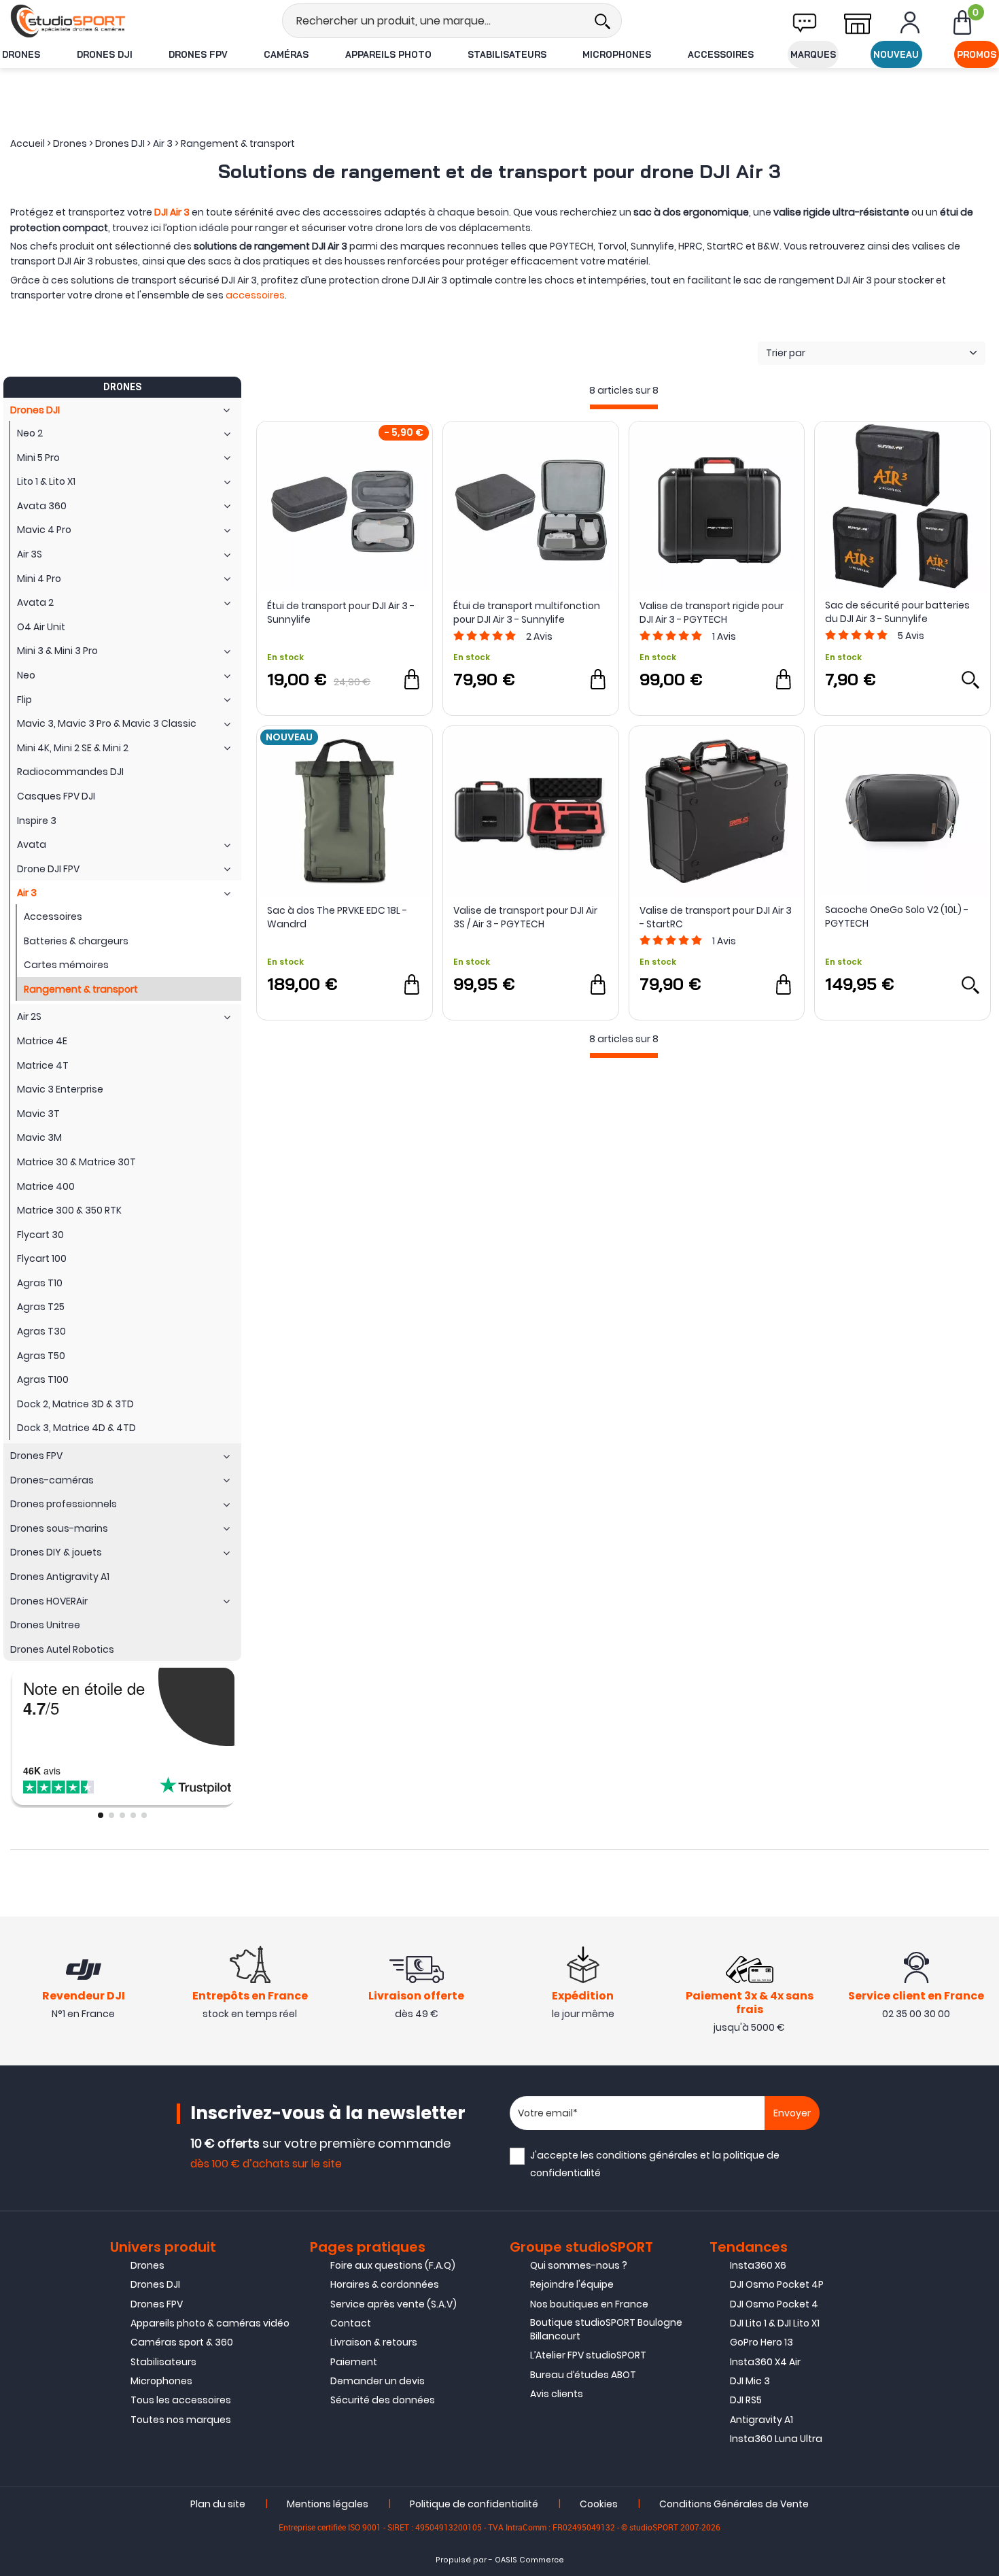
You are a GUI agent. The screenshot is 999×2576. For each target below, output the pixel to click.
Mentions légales (328, 2504)
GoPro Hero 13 (761, 2342)
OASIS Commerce (529, 2560)
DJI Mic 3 (750, 2381)
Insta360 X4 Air (765, 2362)
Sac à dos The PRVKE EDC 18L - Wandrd (337, 917)
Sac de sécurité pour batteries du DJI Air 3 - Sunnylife (897, 612)
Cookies (599, 2504)
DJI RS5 (746, 2400)
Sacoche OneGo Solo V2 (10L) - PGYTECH (897, 916)
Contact (351, 2323)
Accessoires (721, 54)
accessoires (255, 295)
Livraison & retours (374, 2342)
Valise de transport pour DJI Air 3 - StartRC (716, 917)
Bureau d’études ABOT (583, 2375)
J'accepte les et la (655, 2164)
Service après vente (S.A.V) (393, 2304)
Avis (539, 636)
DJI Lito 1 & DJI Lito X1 (775, 2323)
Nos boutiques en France (589, 2304)
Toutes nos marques (181, 2420)
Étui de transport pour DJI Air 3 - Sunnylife (341, 613)
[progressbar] (624, 407)
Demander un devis (378, 2381)
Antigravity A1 (761, 2420)
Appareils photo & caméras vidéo (210, 2323)
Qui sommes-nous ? (579, 2265)
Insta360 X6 (758, 2265)
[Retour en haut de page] (982, 1789)
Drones (21, 54)
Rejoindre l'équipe (572, 2284)
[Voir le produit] (970, 679)
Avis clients (557, 2394)
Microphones (617, 54)
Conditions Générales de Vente (734, 2504)
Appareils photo (388, 54)
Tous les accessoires (181, 2400)
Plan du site (218, 2504)
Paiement (354, 2362)
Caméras (286, 54)
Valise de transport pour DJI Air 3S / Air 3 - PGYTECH (525, 917)
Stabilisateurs (507, 54)
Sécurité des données (383, 2400)
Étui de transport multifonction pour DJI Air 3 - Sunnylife (527, 613)
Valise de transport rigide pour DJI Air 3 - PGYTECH (712, 613)
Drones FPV (198, 54)
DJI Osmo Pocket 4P (777, 2284)
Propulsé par (461, 2560)
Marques (813, 54)
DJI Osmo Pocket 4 (774, 2304)
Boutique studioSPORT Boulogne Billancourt (606, 2329)
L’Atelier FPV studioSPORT (588, 2355)
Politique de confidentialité (474, 2504)
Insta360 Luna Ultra (776, 2439)
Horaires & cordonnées (385, 2284)
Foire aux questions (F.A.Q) (393, 2265)
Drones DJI (105, 54)
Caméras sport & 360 (182, 2342)
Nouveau (896, 54)
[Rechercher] (602, 21)
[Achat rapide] (412, 679)
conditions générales (647, 2155)
